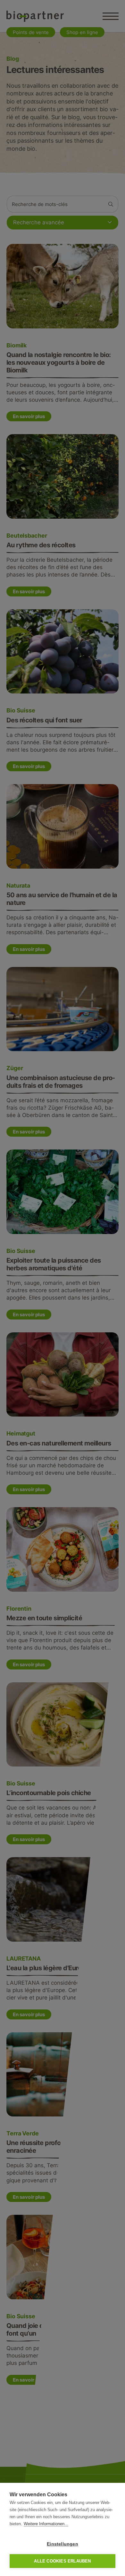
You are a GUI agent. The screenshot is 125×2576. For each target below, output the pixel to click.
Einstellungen (63, 2544)
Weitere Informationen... (46, 2524)
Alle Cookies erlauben (62, 2561)
